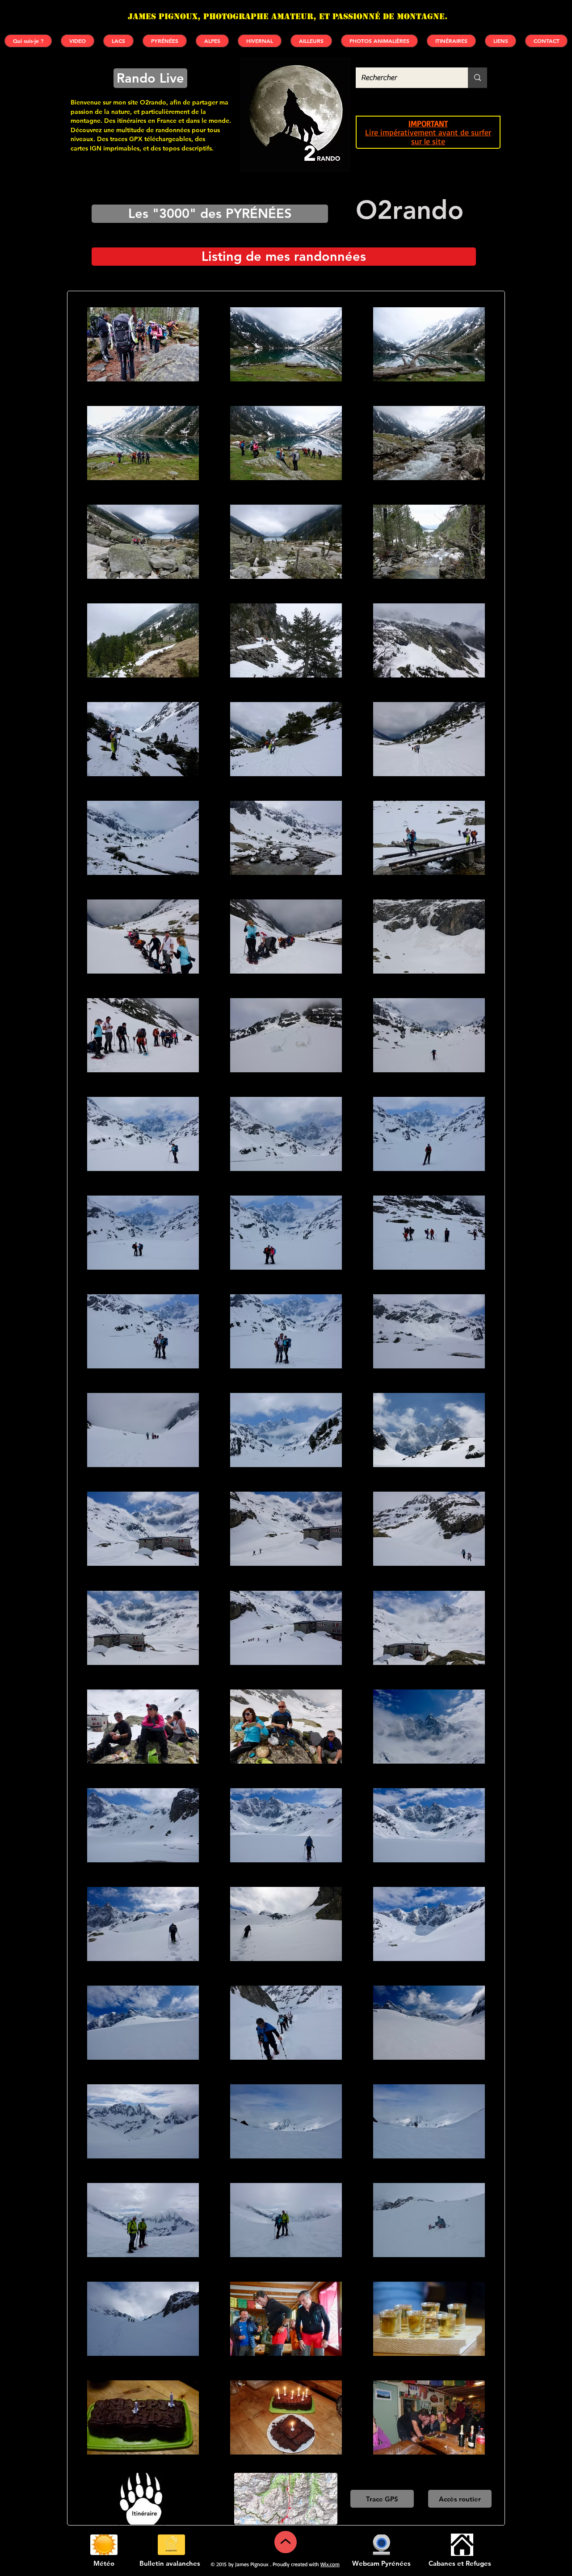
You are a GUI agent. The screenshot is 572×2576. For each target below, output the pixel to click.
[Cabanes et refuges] (462, 2545)
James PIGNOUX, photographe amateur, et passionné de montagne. (288, 16)
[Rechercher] (477, 78)
